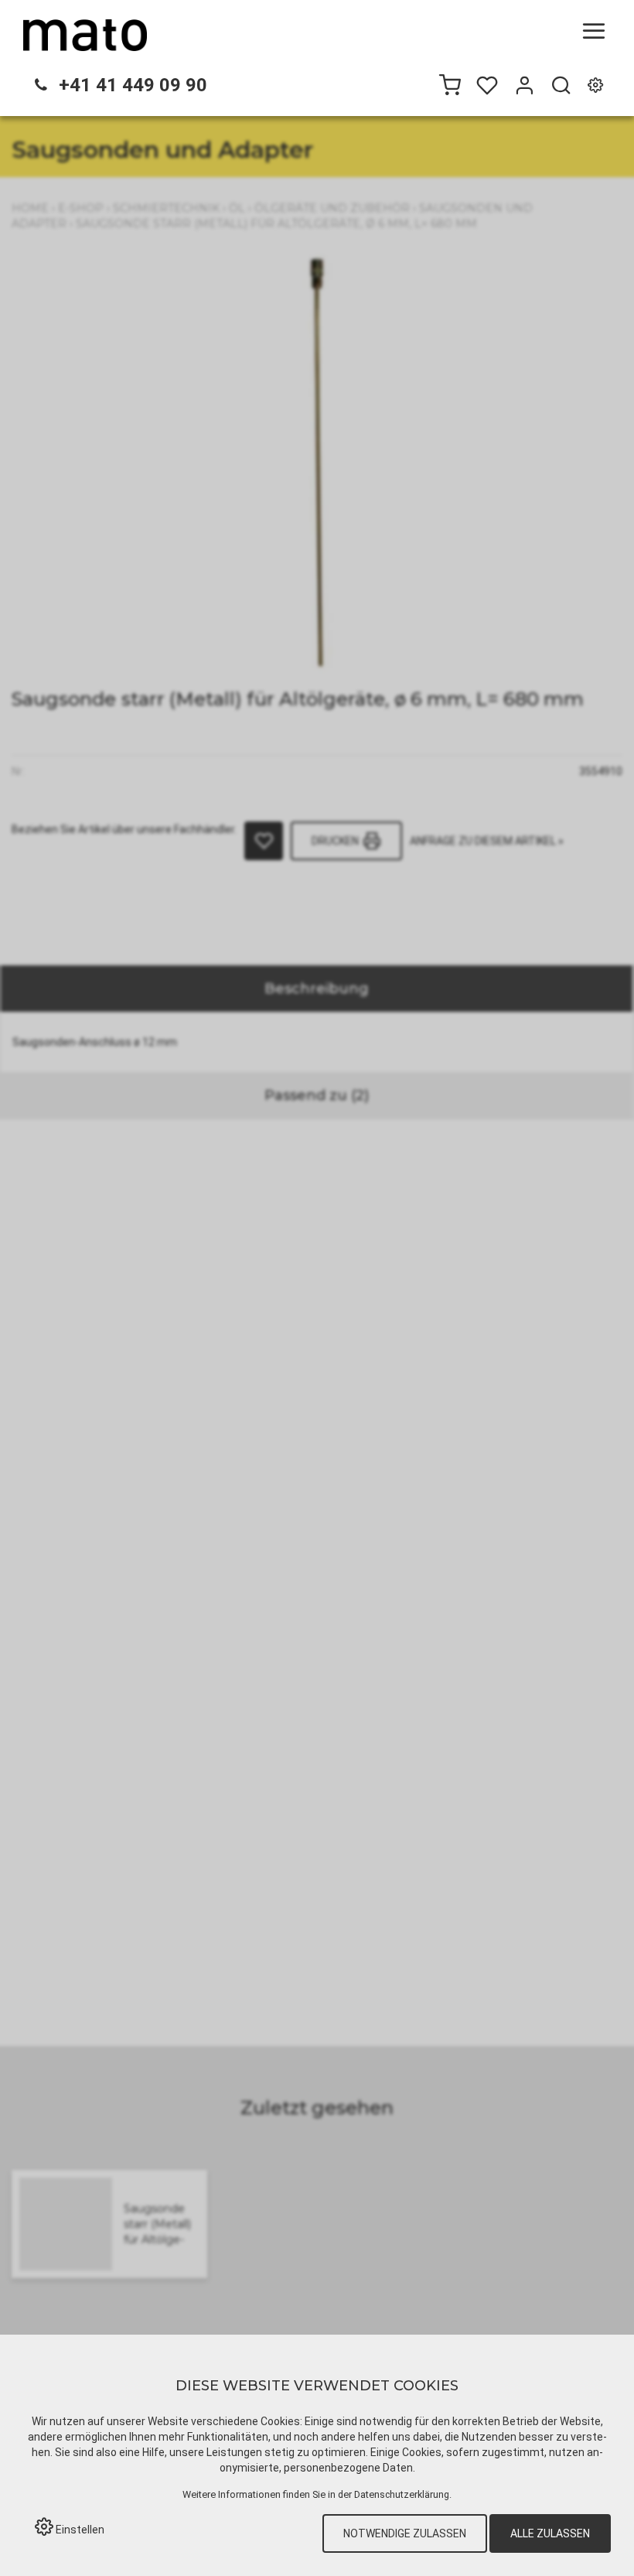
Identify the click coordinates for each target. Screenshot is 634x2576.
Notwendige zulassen (405, 2533)
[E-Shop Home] (85, 35)
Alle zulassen (550, 2533)
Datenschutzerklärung (402, 2494)
